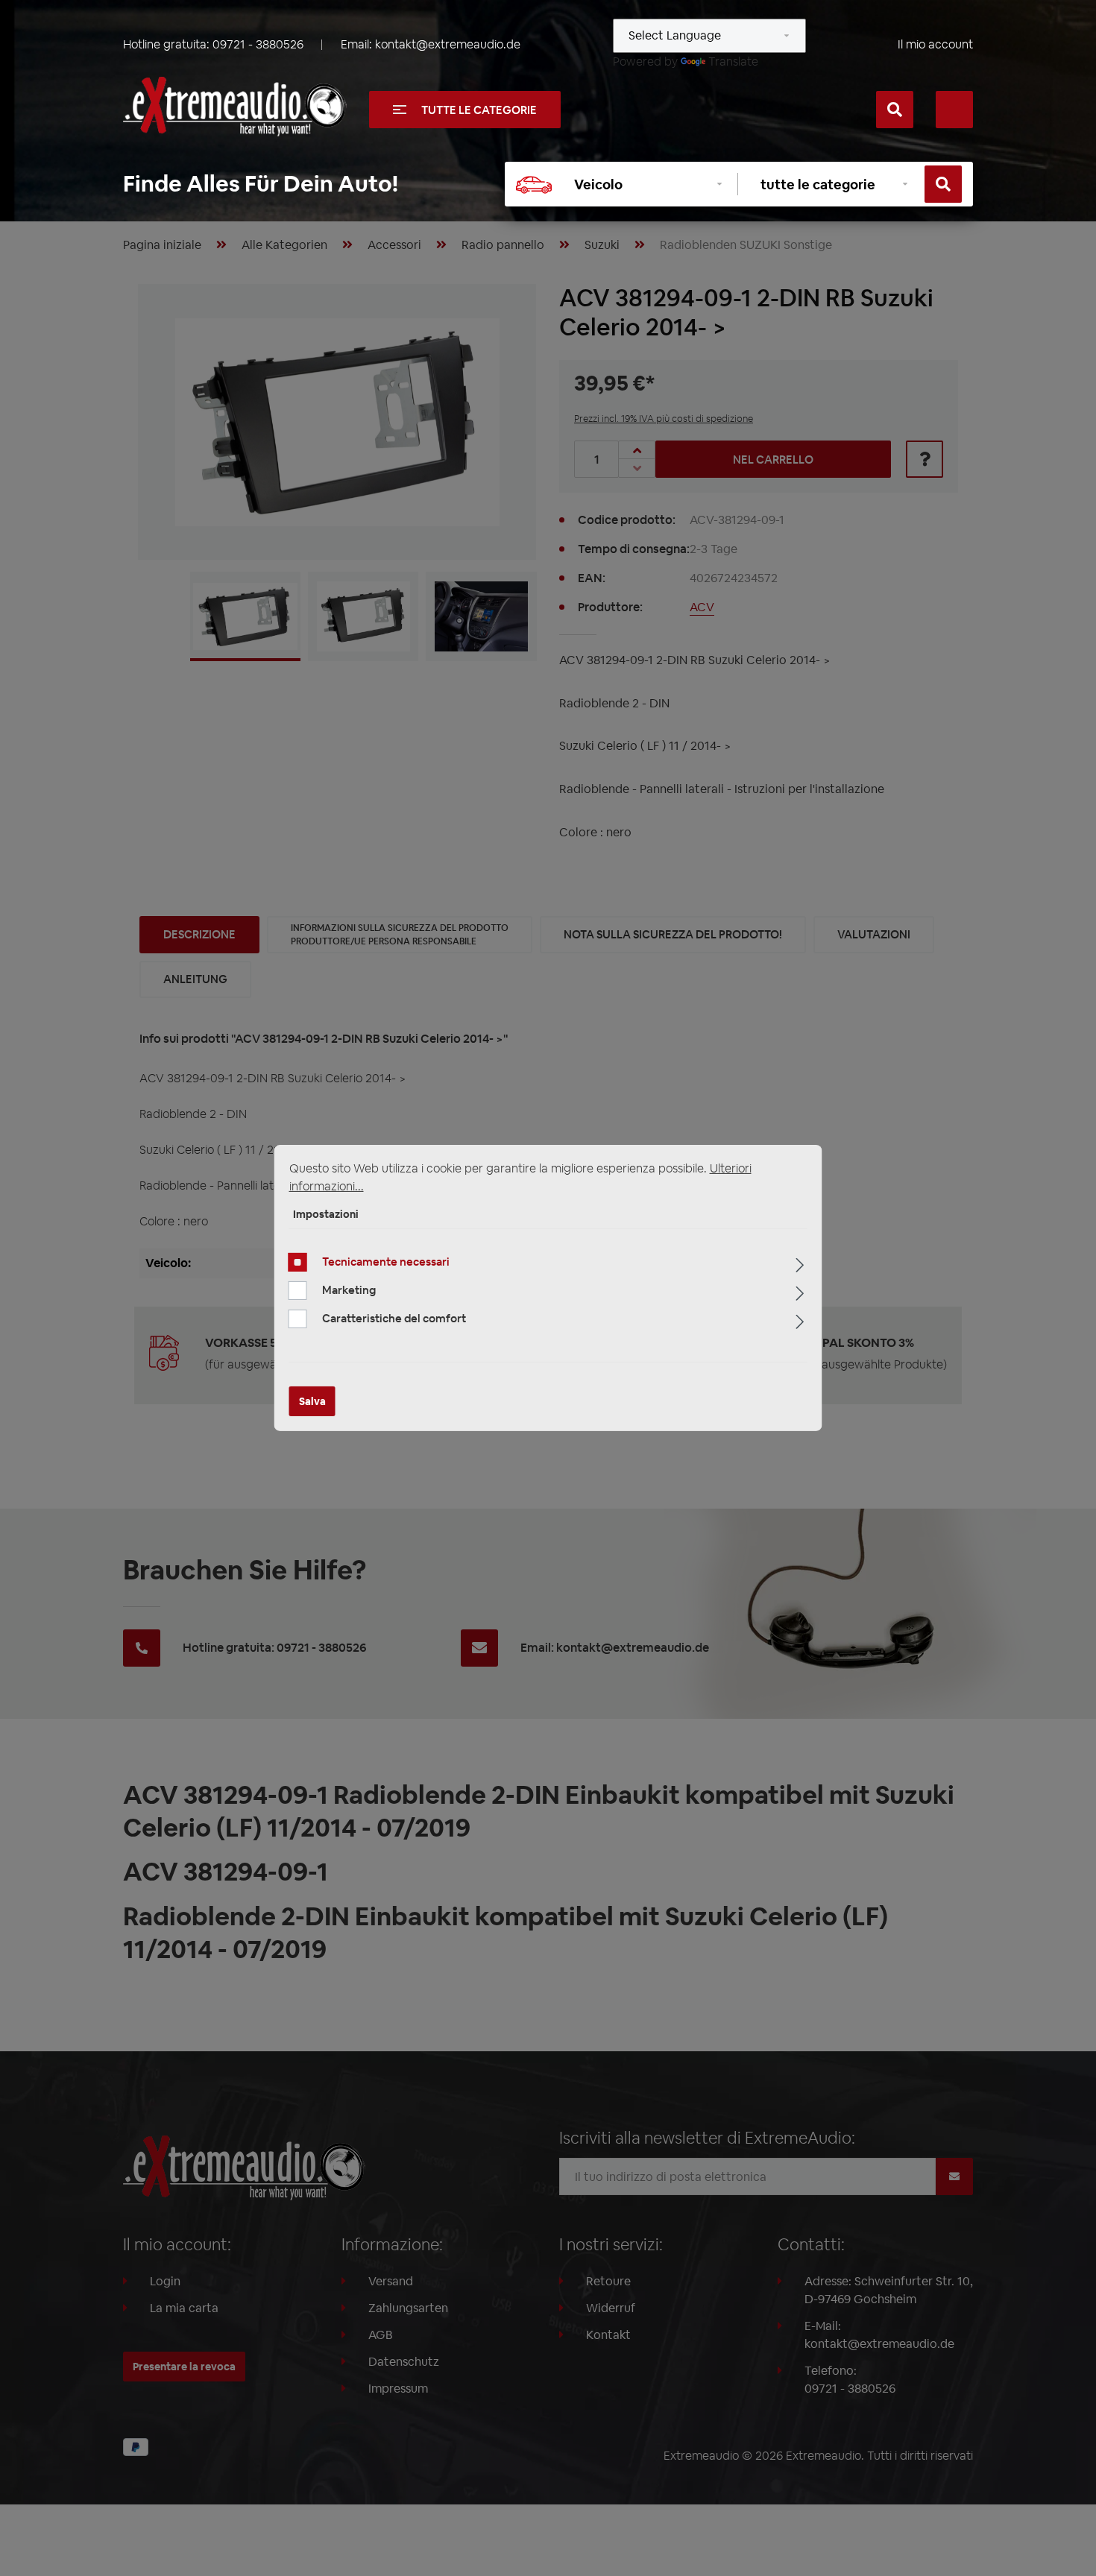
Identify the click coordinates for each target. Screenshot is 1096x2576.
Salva (312, 1401)
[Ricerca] (895, 110)
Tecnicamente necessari (386, 1262)
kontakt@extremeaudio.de (448, 44)
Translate (733, 61)
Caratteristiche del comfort (394, 1318)
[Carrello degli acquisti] (954, 110)
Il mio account (935, 44)
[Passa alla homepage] (235, 107)
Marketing (349, 1290)
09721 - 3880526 (258, 44)
